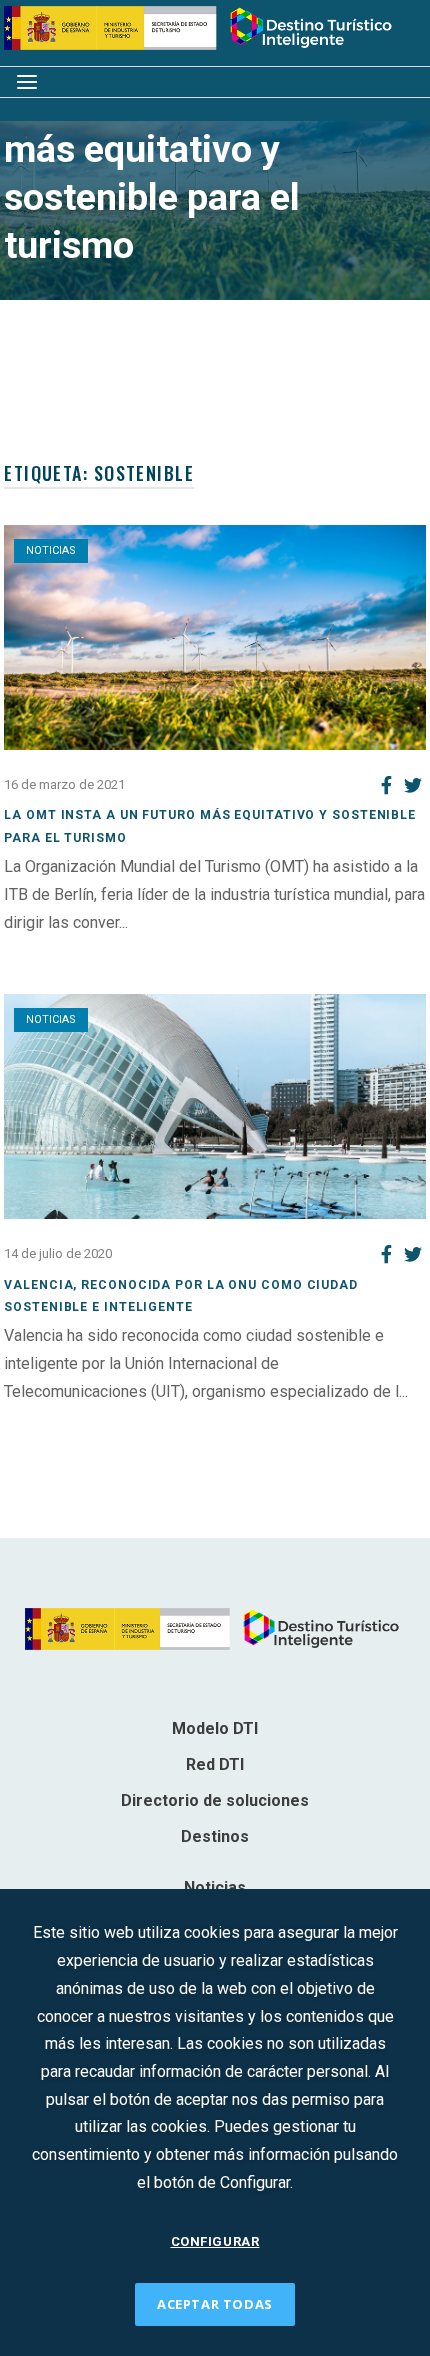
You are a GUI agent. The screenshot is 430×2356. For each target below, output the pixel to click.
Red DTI (215, 1764)
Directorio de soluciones (215, 1800)
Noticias (51, 550)
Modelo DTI (215, 1728)
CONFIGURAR (215, 2241)
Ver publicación (57, 949)
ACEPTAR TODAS (215, 2304)
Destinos (215, 1836)
